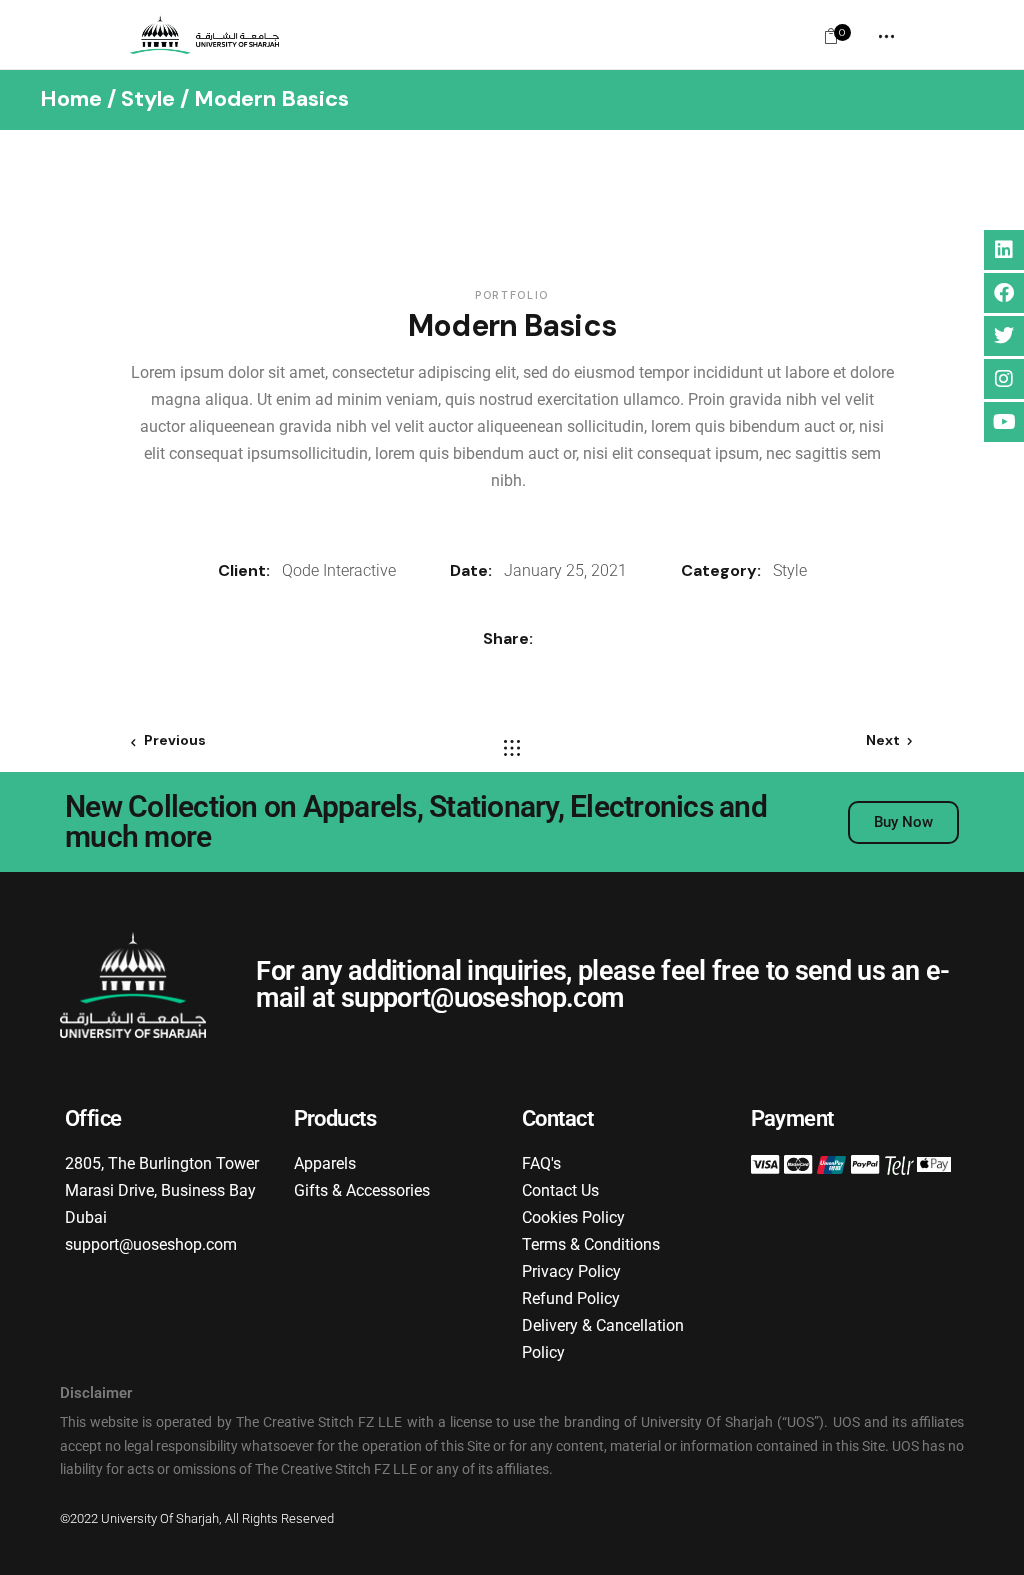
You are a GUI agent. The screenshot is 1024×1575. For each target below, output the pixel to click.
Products (335, 1118)
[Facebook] (1004, 293)
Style (790, 570)
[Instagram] (1004, 379)
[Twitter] (1004, 336)
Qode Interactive (339, 570)
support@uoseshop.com (482, 998)
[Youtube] (1004, 422)
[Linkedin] (1004, 250)
